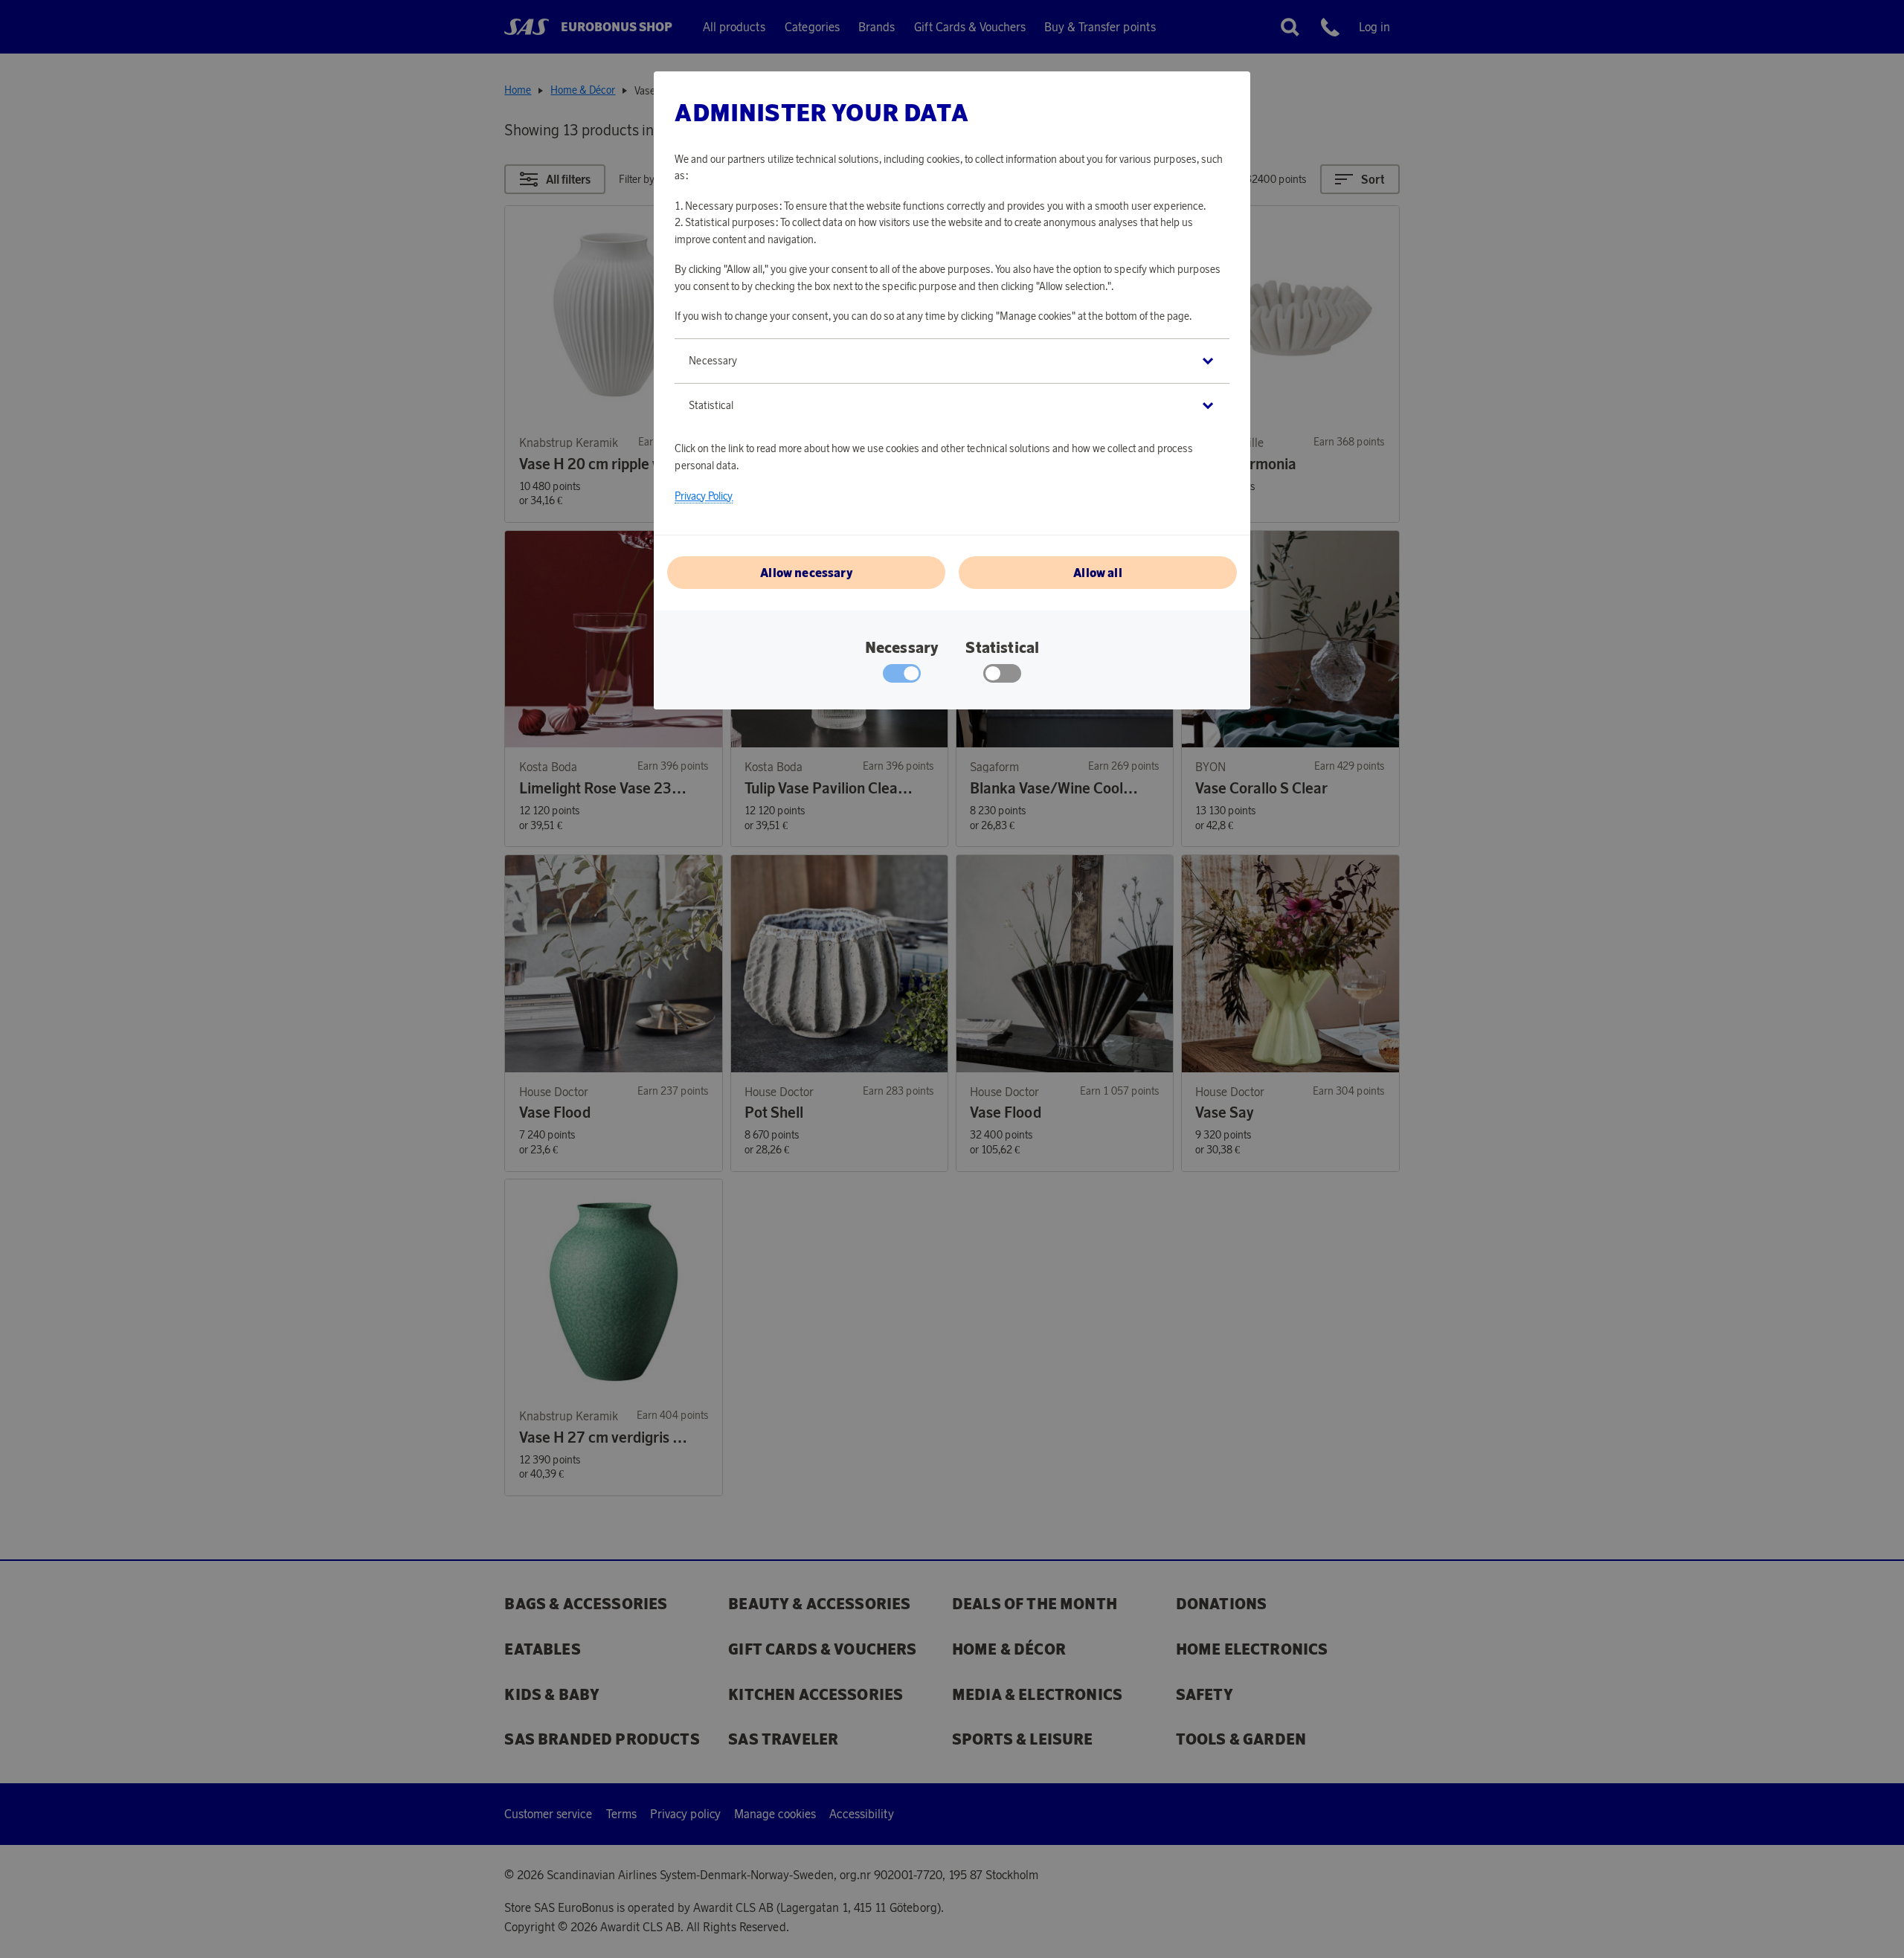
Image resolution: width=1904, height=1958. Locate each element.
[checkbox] (1002, 677)
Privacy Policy (704, 496)
